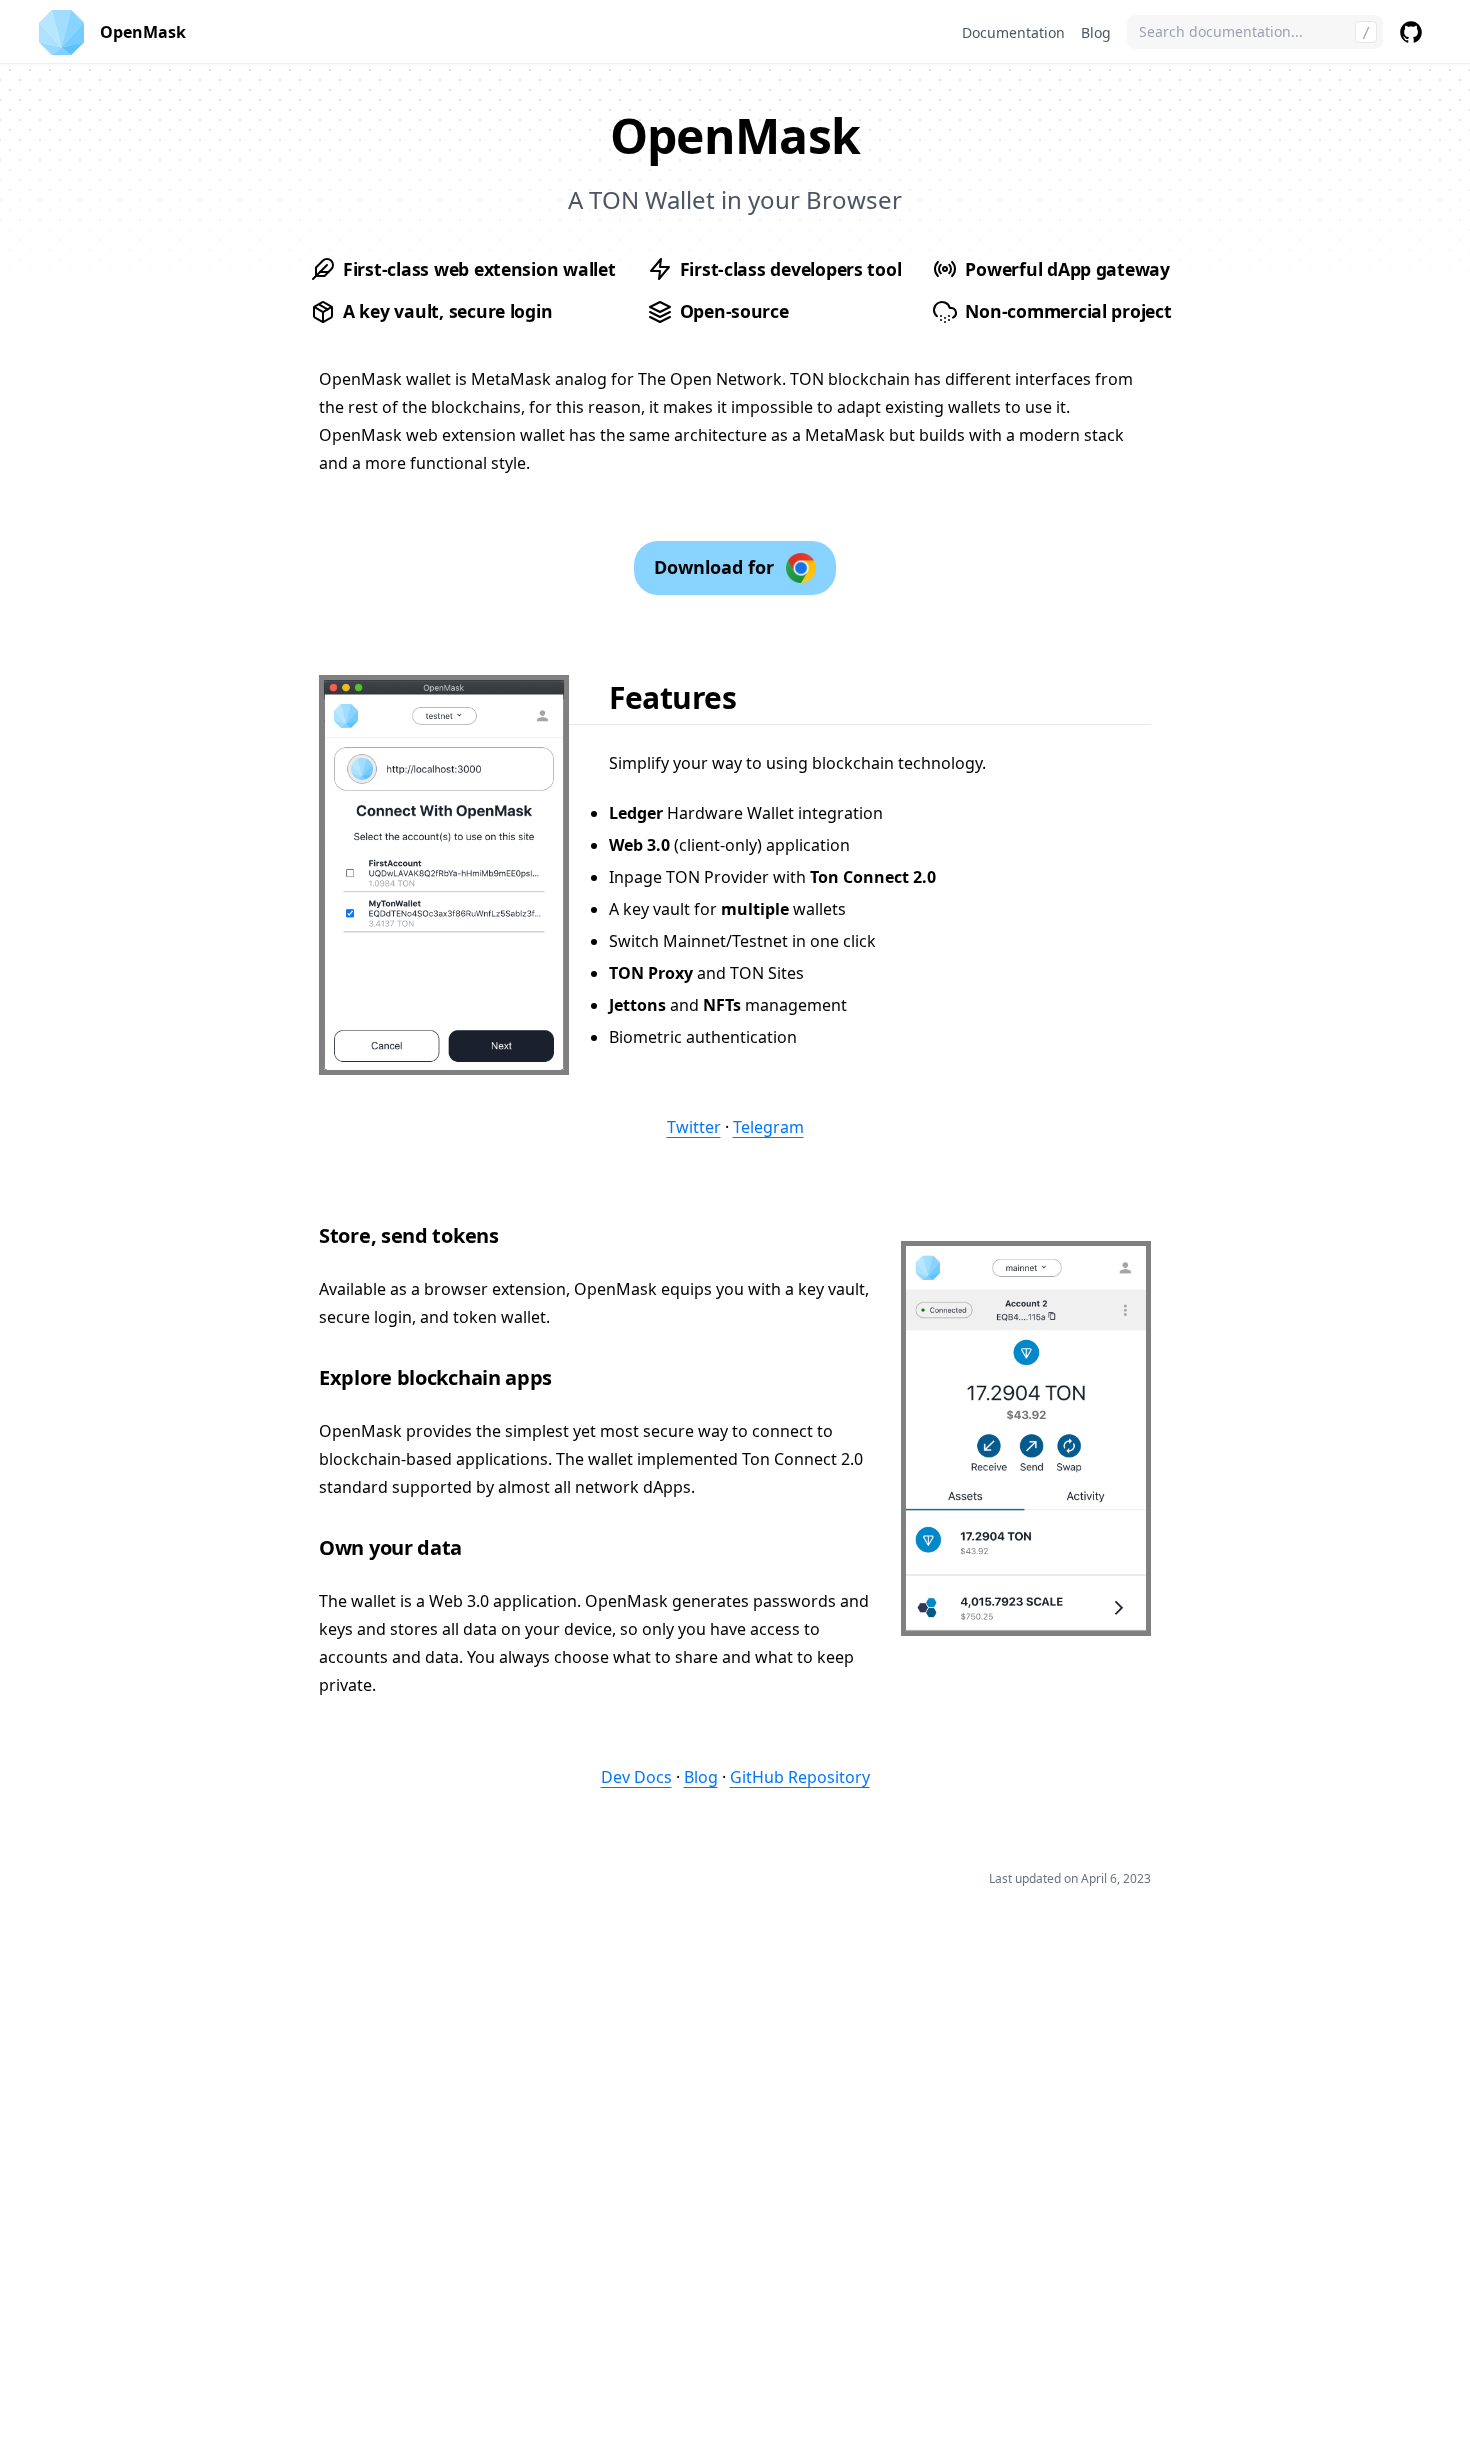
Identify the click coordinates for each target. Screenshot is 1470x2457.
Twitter (694, 1127)
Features (672, 697)
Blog (1096, 32)
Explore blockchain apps (435, 1377)
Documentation (1013, 32)
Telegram (768, 1127)
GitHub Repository (800, 1777)
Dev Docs (636, 1777)
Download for (714, 567)
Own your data (390, 1547)
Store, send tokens (409, 1235)
